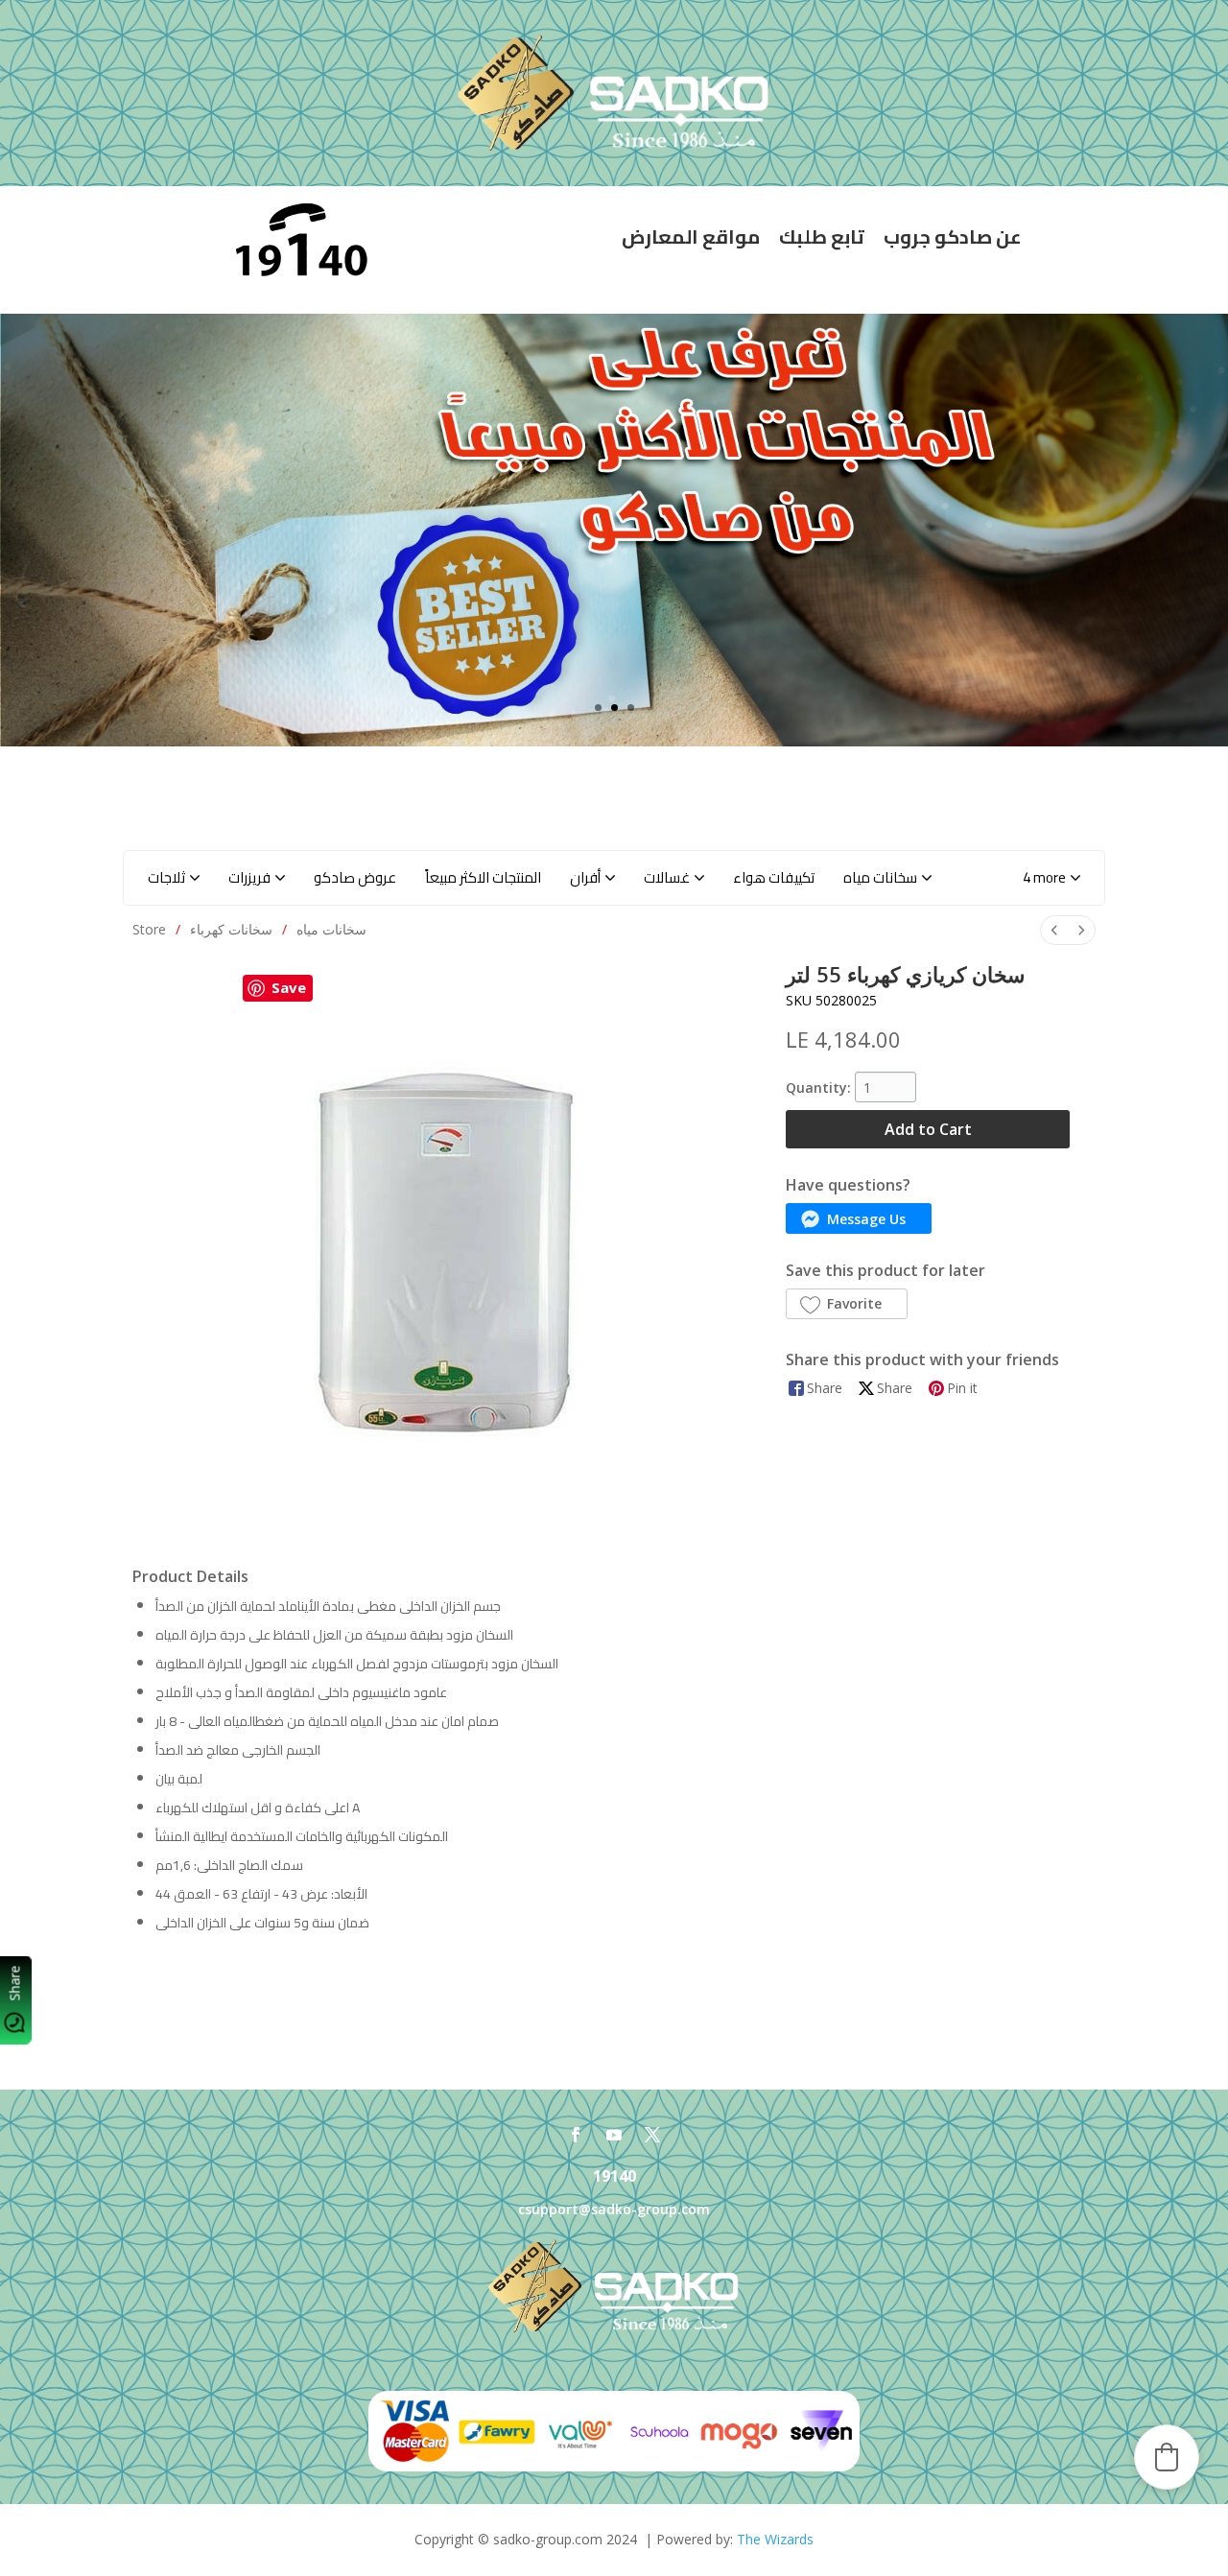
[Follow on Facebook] (576, 2135)
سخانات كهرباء (231, 929)
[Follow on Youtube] (614, 2135)
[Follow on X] (652, 2135)
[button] (1051, 878)
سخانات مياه (331, 929)
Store (149, 929)
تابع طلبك (822, 236)
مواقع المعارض (691, 236)
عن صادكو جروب (953, 236)
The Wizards (775, 2539)
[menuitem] (1054, 930)
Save (289, 987)
